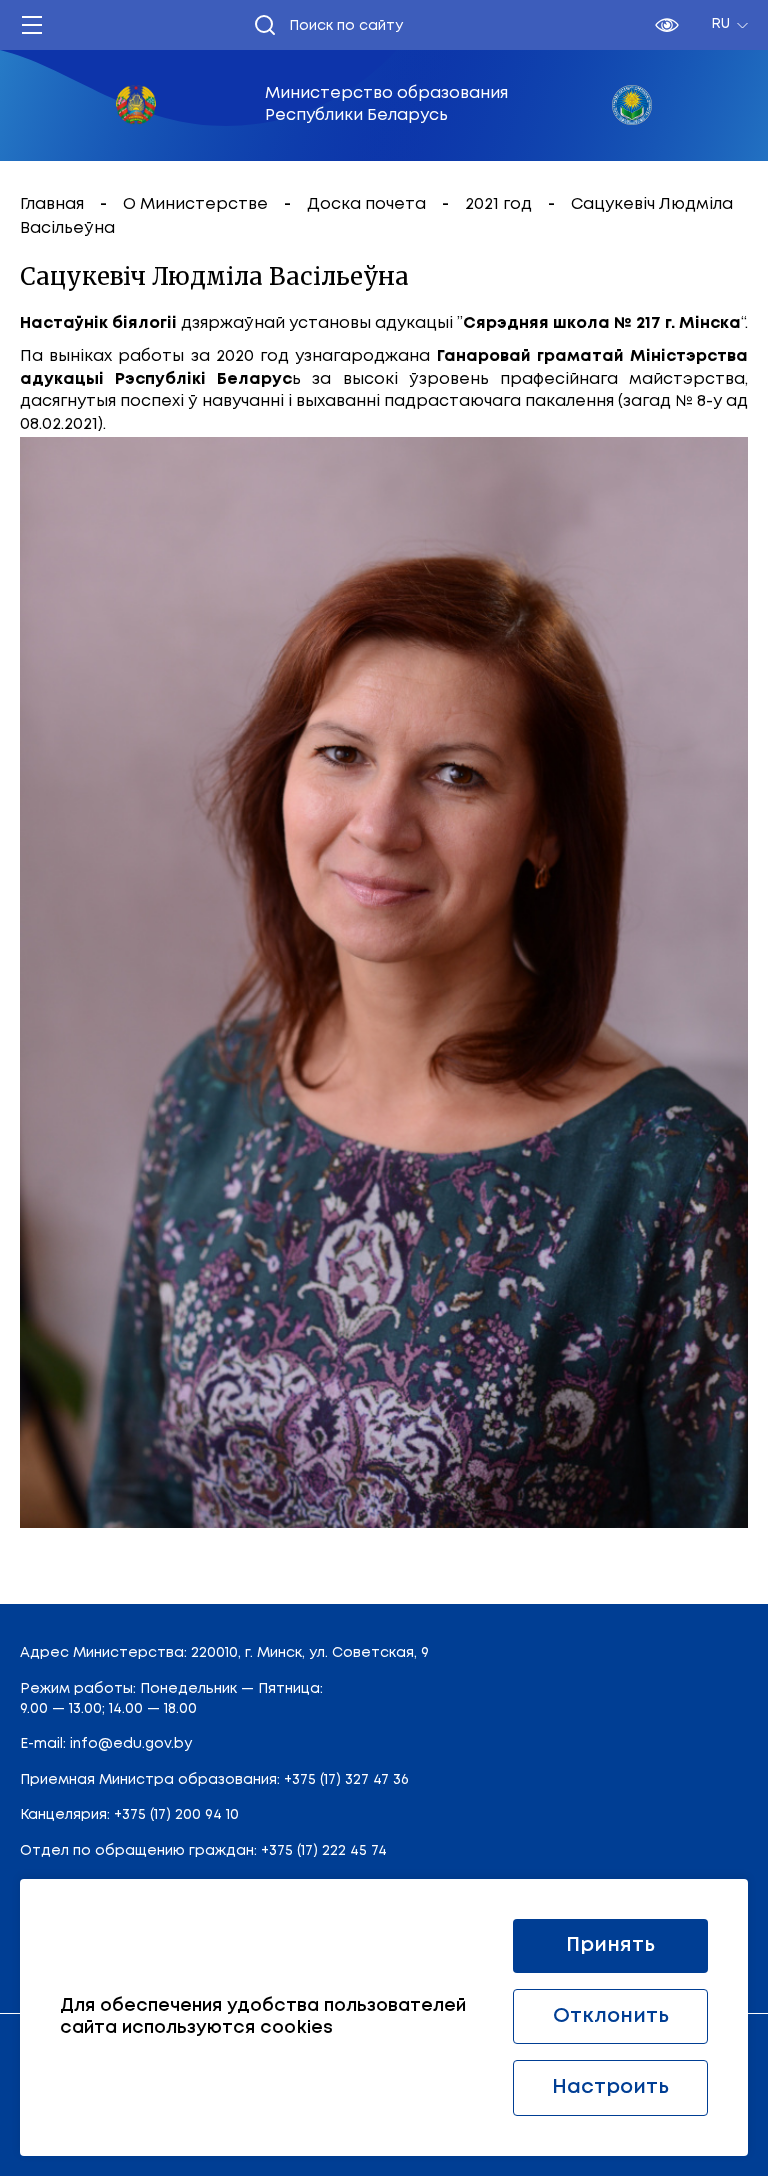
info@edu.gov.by (131, 1744)
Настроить (610, 2087)
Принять (610, 1945)
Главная (54, 204)
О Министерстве (197, 204)
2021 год (500, 204)
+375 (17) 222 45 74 (324, 1851)
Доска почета (368, 204)
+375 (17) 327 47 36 (346, 1780)
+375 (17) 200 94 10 (176, 1815)
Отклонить (611, 2016)
